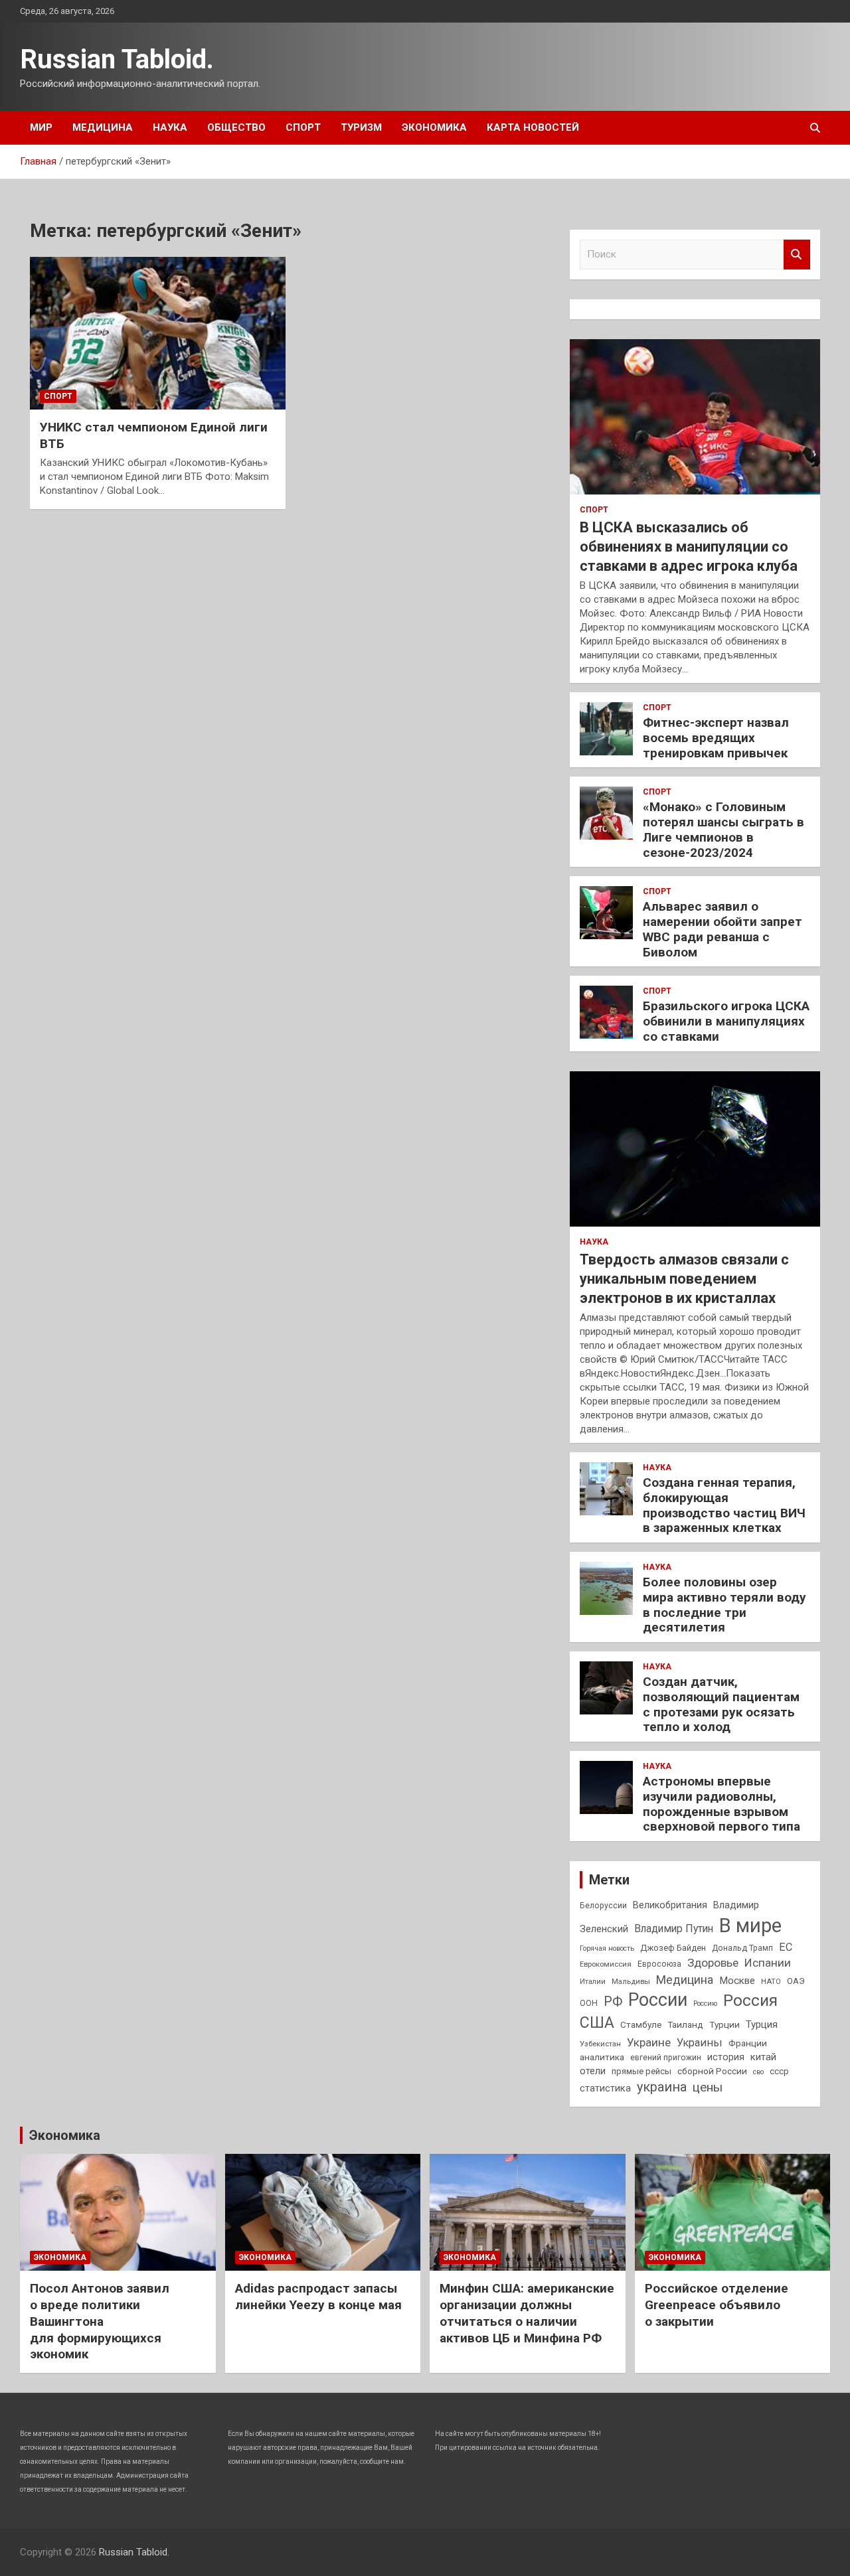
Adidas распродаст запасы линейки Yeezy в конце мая (318, 2297)
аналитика (602, 2057)
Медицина (103, 127)
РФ (613, 2002)
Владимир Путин (674, 1929)
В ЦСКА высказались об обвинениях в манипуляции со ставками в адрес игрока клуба (689, 546)
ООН (589, 2003)
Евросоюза (659, 1964)
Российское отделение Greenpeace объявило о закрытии (717, 2305)
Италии (593, 1982)
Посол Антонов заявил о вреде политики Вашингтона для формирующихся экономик (100, 2321)
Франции (748, 2043)
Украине (649, 2042)
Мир (41, 127)
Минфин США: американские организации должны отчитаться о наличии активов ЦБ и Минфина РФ (527, 2313)
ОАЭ (796, 1981)
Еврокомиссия (606, 1964)
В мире (750, 1926)
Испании (768, 1963)
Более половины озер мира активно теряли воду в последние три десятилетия (724, 1605)
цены (708, 2087)
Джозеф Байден (673, 1948)
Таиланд (685, 2024)
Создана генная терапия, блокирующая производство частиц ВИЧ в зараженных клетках (724, 1505)
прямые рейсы (641, 2071)
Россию (705, 2004)
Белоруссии (603, 1906)
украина (662, 2087)
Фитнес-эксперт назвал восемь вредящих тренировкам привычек (716, 738)
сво (758, 2072)
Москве (737, 1981)
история (726, 2057)
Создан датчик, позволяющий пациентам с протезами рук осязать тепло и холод (721, 1704)
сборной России (712, 2071)
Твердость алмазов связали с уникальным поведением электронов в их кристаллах (684, 1278)
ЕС (786, 1947)
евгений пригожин (666, 2058)
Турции (724, 2024)
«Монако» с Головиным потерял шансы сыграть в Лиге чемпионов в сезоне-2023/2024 (723, 829)
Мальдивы (631, 1981)
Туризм (361, 127)
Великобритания (670, 1905)
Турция (762, 2024)
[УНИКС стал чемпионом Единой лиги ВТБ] (158, 333)
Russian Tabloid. (117, 59)
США (597, 2023)
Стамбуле (641, 2024)
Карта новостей (533, 127)
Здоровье (713, 1963)
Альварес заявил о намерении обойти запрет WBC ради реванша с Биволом (722, 929)
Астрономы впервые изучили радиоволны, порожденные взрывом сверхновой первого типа (722, 1804)
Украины (700, 2043)
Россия (750, 2001)
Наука (170, 127)
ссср (779, 2071)
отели (593, 2071)
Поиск (797, 255)
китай (763, 2057)
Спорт (303, 127)
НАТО (771, 1981)
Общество (236, 127)
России (658, 2000)
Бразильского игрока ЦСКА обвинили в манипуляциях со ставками (726, 1021)
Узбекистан (600, 2044)
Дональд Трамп (742, 1948)
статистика (605, 2088)
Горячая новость (607, 1948)
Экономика (434, 127)
